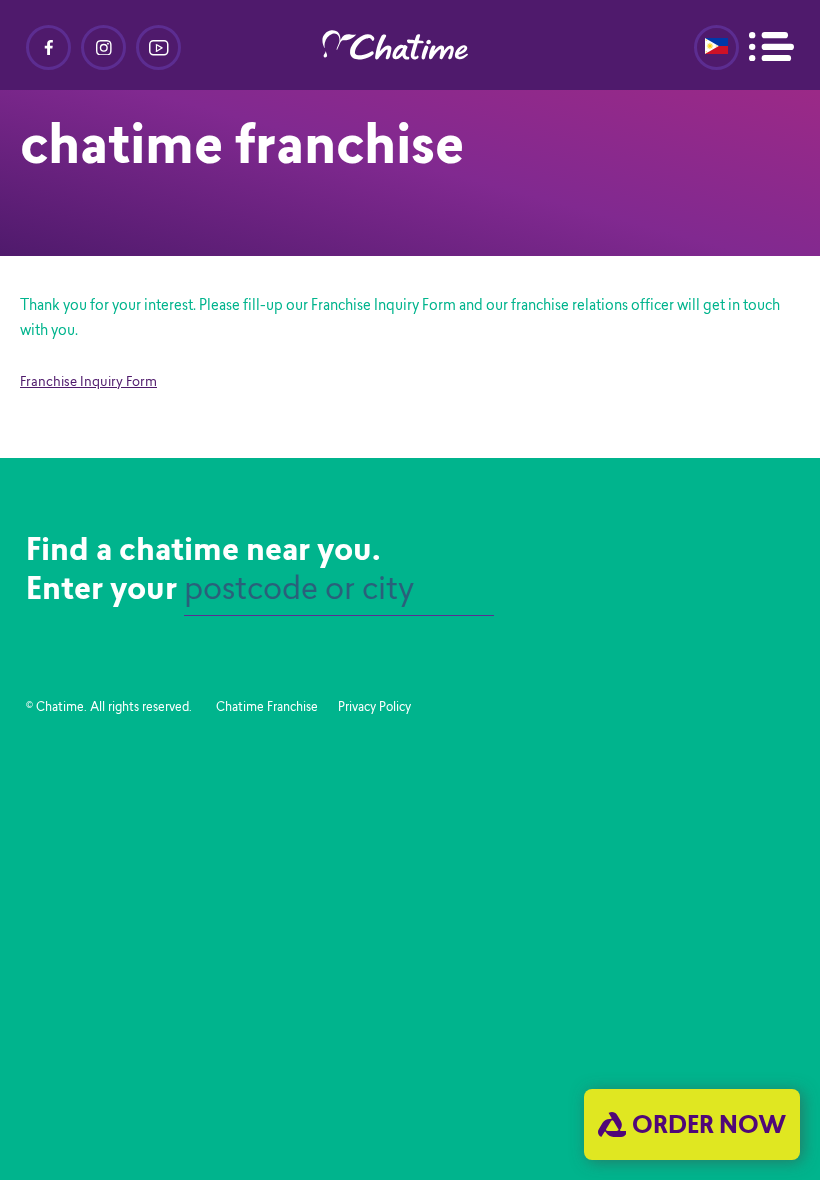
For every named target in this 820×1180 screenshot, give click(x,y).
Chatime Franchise (267, 708)
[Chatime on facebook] (48, 47)
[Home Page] (410, 45)
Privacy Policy (374, 708)
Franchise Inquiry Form (88, 382)
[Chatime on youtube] (158, 47)
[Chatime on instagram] (103, 47)
